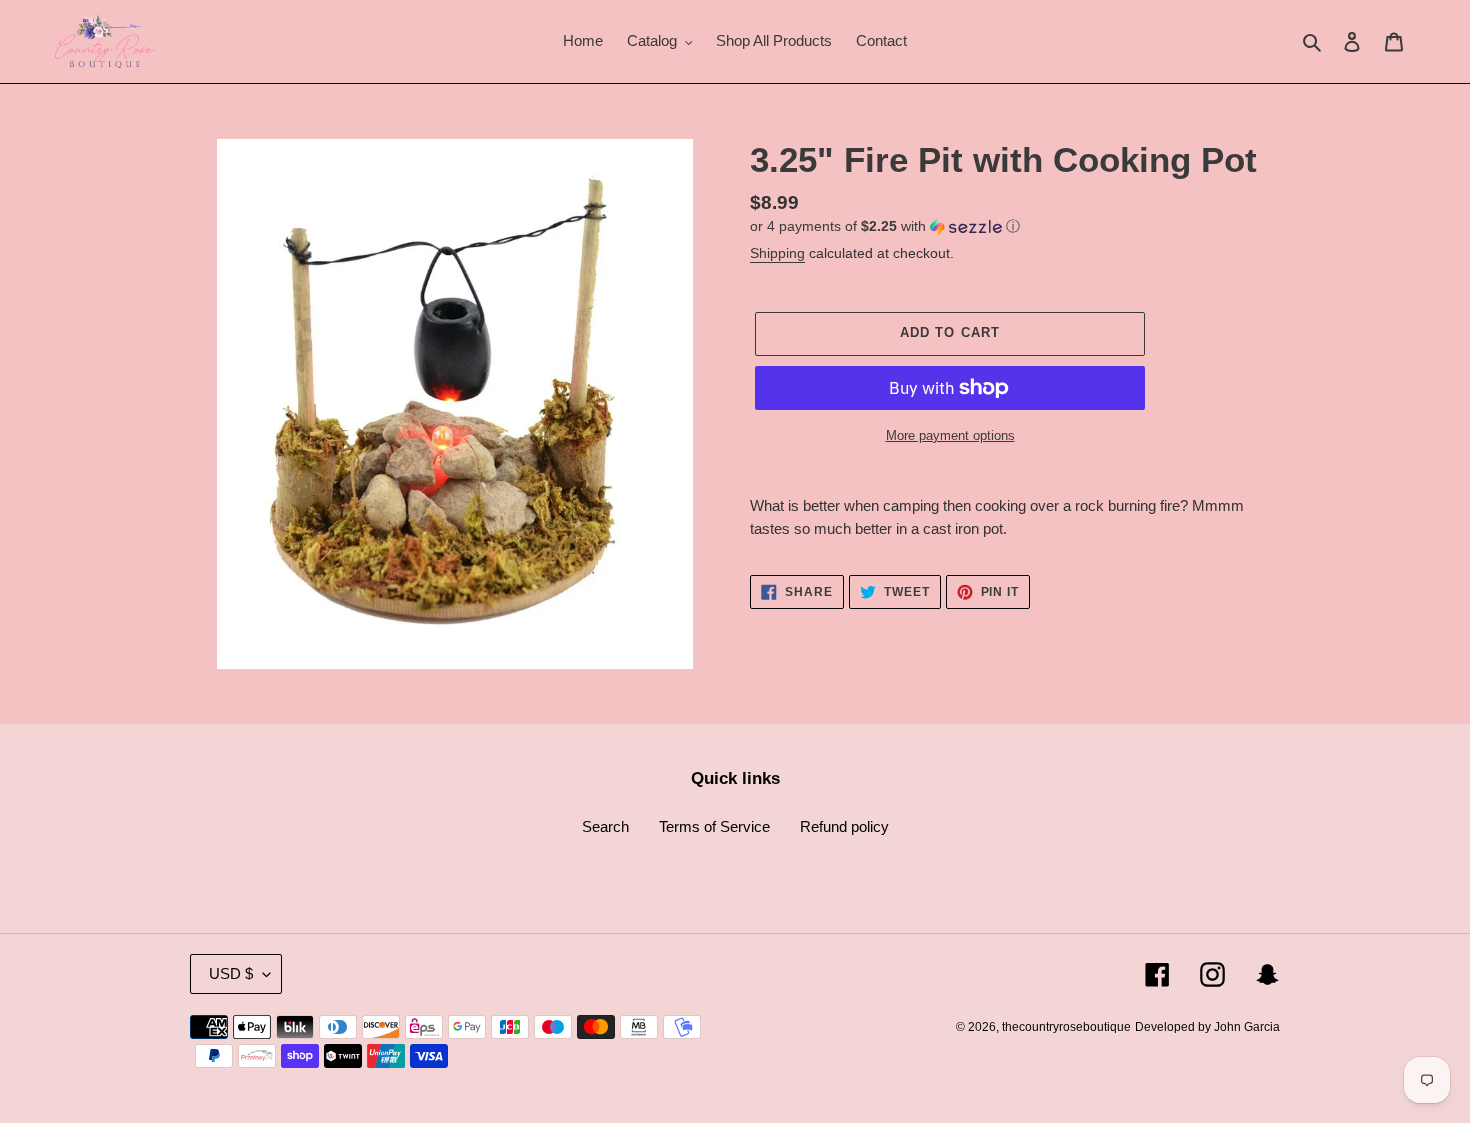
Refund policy (844, 826)
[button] (885, 226)
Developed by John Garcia (1207, 1027)
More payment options (950, 435)
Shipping (777, 253)
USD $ (231, 973)
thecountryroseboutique (1066, 1027)
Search (605, 826)
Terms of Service (714, 826)
